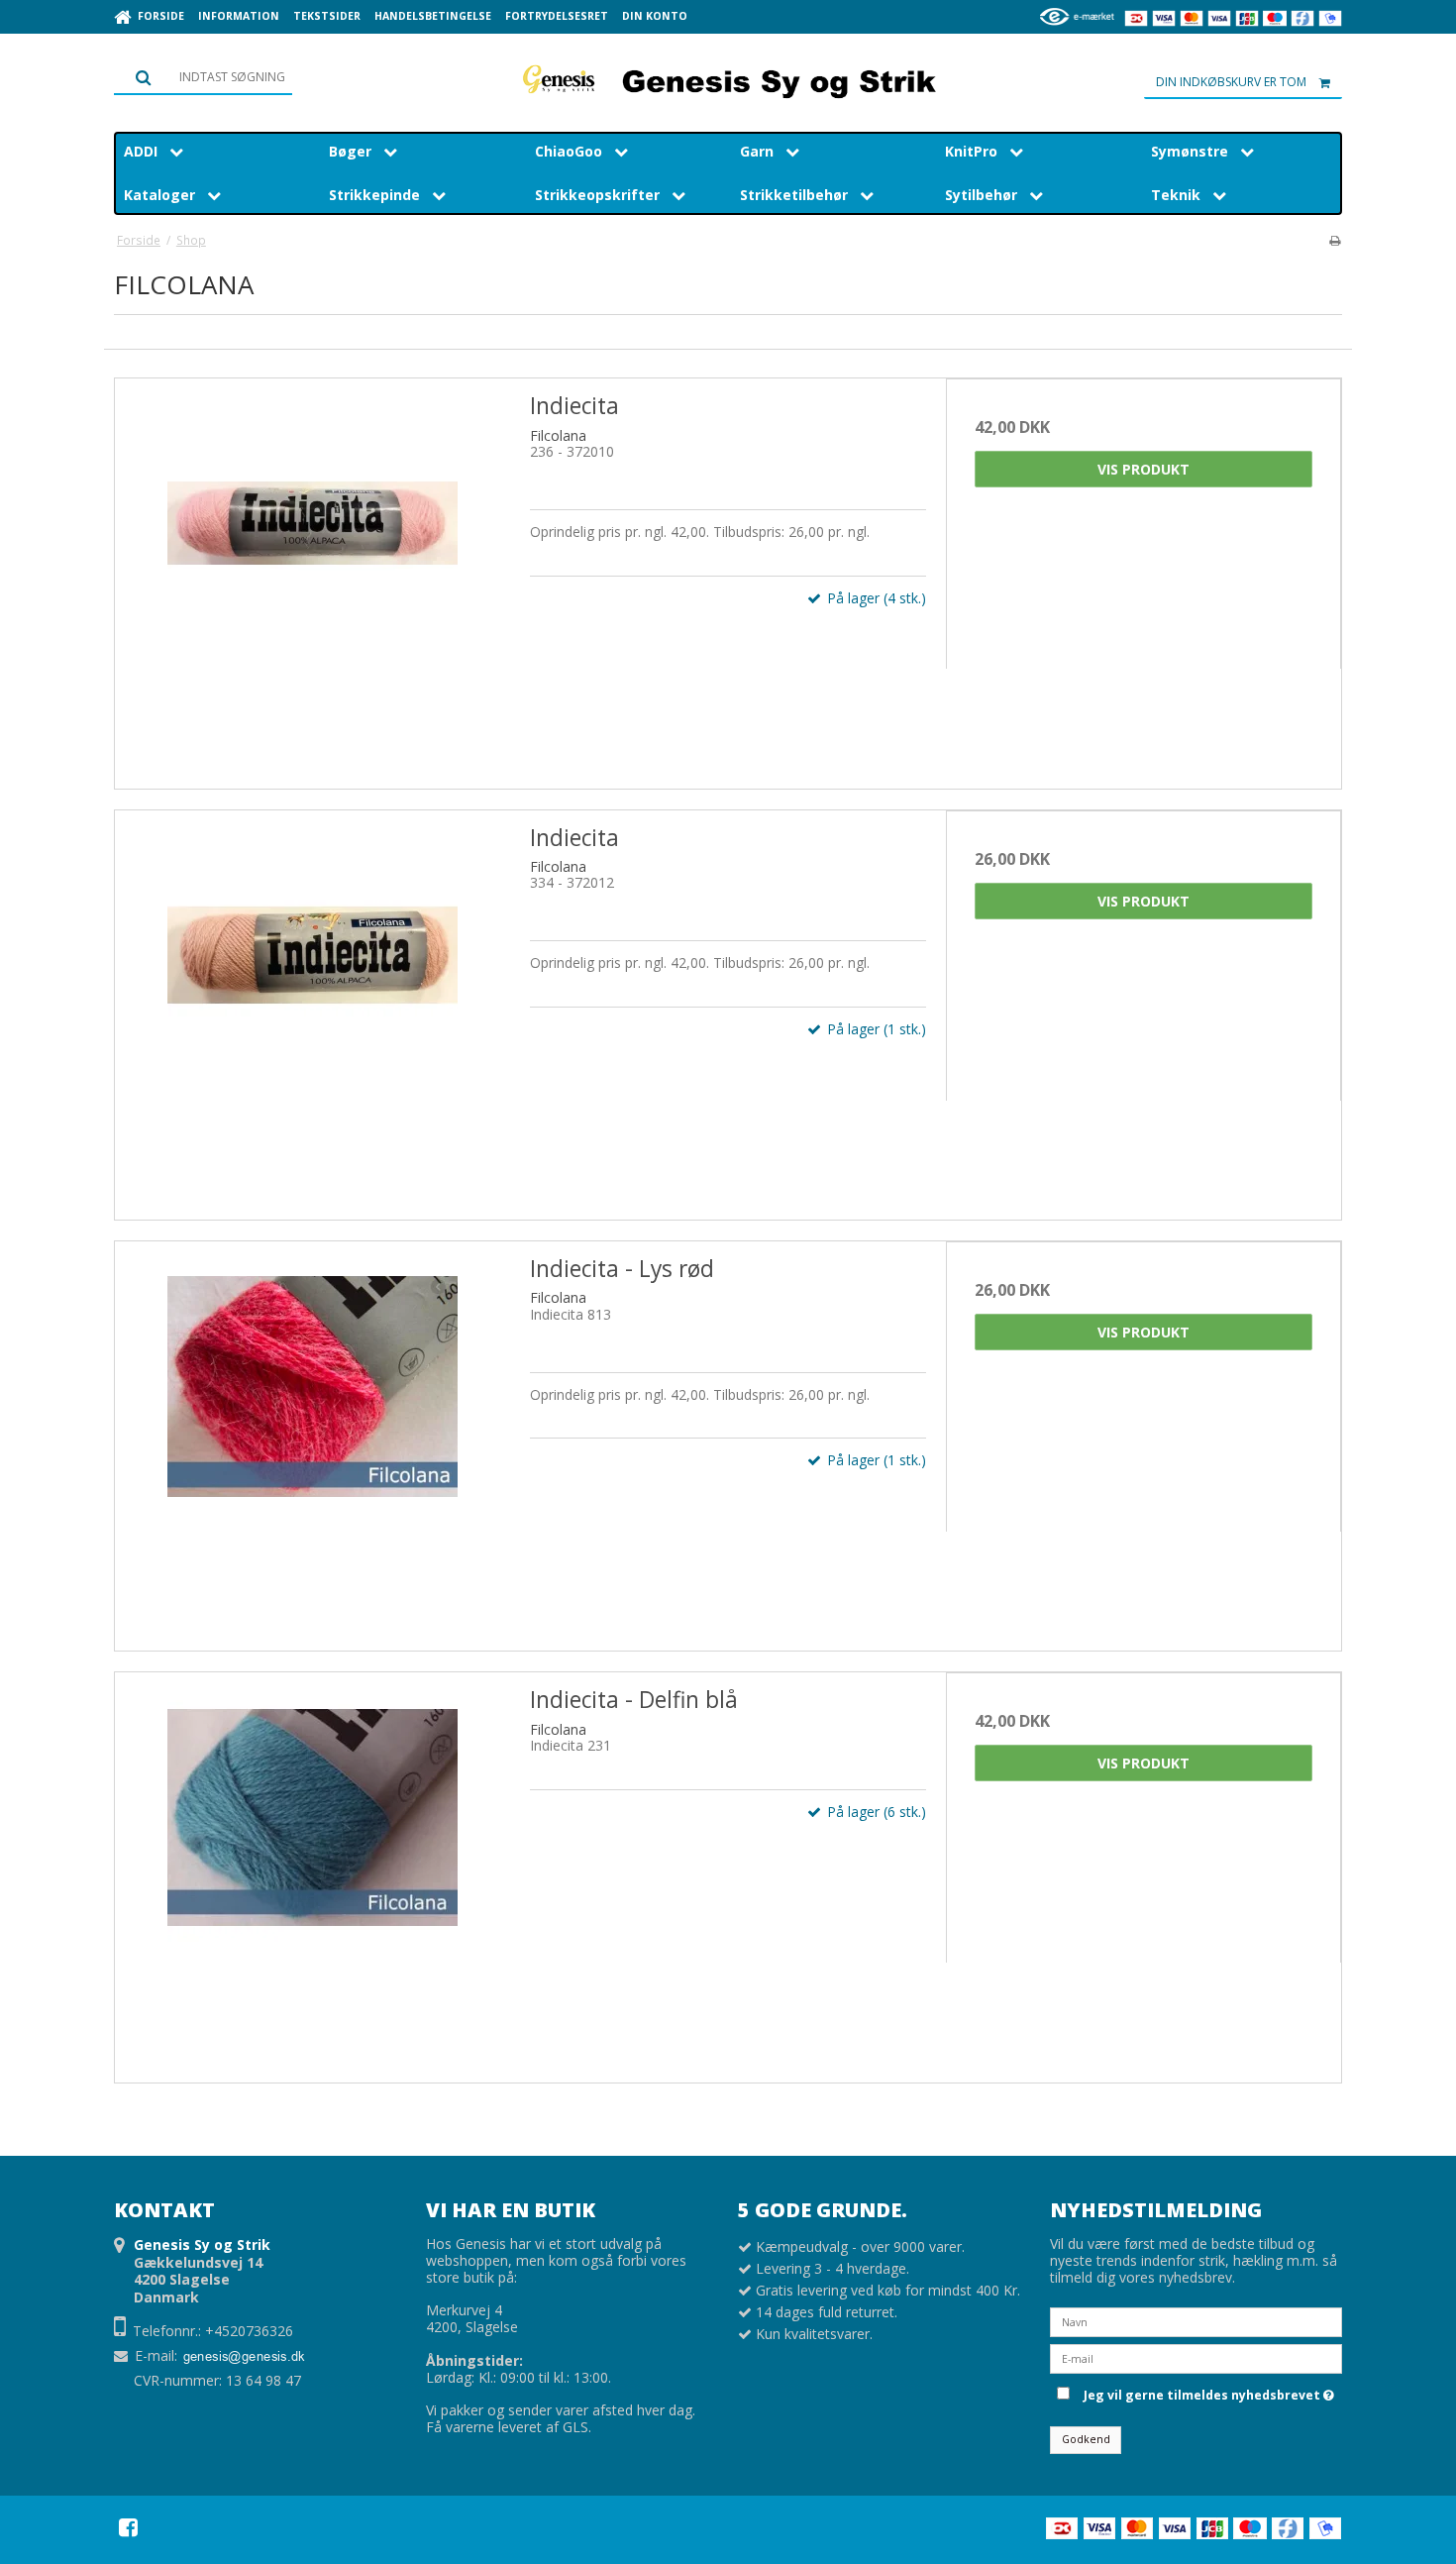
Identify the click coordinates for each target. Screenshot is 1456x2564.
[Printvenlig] (1335, 240)
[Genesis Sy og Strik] (728, 79)
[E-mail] (1196, 2356)
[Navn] (1196, 2320)
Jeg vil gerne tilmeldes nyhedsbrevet (1205, 2393)
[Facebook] (128, 2527)
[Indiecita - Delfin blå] (312, 1870)
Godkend (1086, 2439)
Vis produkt (1144, 469)
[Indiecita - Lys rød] (312, 1439)
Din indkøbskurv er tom (1231, 82)
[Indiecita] (312, 576)
